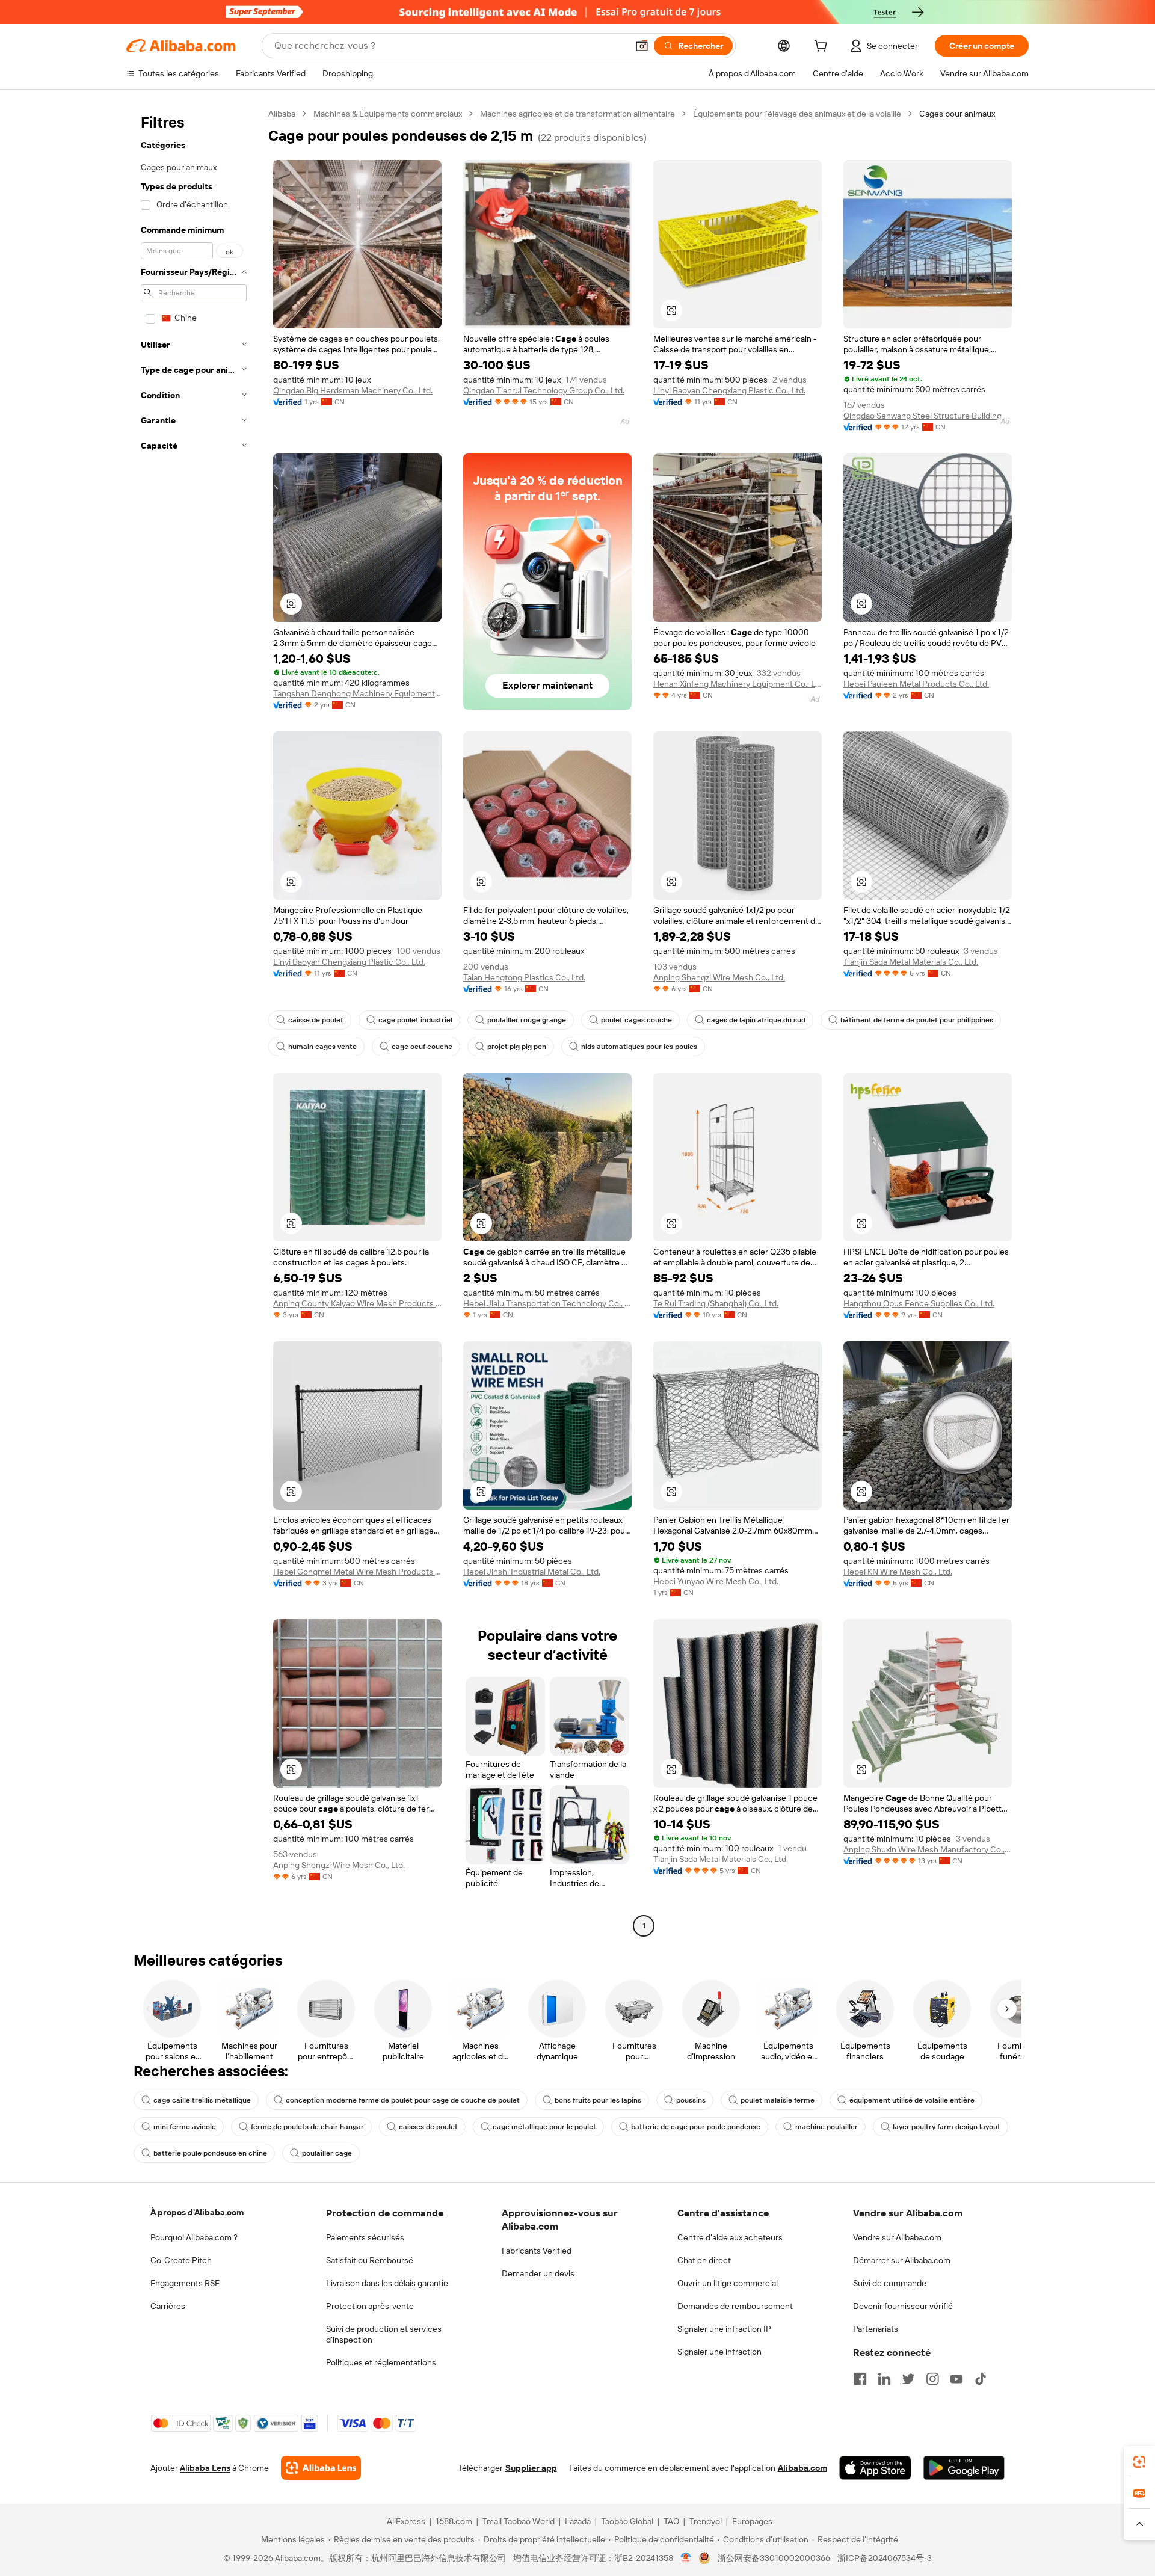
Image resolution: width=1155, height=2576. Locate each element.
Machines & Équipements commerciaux (388, 114)
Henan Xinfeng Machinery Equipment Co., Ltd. (738, 684)
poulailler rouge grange (527, 1020)
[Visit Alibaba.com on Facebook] (860, 2379)
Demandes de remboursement (735, 2306)
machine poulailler (827, 2127)
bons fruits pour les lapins (598, 2100)
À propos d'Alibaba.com (197, 2212)
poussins (691, 2100)
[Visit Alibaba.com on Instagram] (932, 2379)
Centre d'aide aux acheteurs (730, 2237)
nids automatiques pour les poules (639, 1047)
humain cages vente (322, 1047)
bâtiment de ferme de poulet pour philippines (917, 1020)
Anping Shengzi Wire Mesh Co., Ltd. (719, 977)
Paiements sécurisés (365, 2237)
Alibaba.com (802, 2468)
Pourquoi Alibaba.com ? (194, 2237)
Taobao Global (627, 2521)
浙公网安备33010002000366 (774, 2558)
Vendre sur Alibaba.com (897, 2237)
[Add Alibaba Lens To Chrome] (321, 2468)
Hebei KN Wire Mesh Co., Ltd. (898, 1572)
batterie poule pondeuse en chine (210, 2153)
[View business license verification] (686, 2558)
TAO (671, 2521)
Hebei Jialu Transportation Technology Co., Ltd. (547, 1303)
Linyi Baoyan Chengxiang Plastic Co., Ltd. (729, 390)
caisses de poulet (428, 2127)
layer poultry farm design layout (947, 2127)
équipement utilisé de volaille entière (912, 2100)
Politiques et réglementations (381, 2362)
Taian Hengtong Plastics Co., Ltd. (524, 977)
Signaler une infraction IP (724, 2329)
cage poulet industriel (415, 1020)
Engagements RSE (185, 2283)
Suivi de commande (890, 2283)
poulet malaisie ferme (778, 2100)
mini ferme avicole (185, 2127)
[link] (1139, 2462)
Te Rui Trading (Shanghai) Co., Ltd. (716, 1303)
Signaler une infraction (719, 2352)
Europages (752, 2521)
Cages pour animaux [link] (957, 114)
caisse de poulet (316, 1020)
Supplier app (531, 2468)
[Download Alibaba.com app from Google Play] (964, 2468)
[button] (642, 46)
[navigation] (194, 1021)
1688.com (454, 2521)
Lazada (578, 2521)
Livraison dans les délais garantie (387, 2283)
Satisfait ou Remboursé (370, 2260)
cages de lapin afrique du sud (756, 1020)
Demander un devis (538, 2273)
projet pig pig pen (517, 1047)
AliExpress (406, 2521)
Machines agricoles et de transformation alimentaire (577, 114)
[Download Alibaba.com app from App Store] (875, 2468)
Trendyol (706, 2521)
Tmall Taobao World (519, 2521)
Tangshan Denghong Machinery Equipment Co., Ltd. (357, 693)
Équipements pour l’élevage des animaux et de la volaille (797, 114)
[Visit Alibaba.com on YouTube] (956, 2379)
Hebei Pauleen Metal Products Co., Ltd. (916, 684)
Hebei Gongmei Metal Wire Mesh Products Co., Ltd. (357, 1572)
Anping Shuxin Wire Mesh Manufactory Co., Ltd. (928, 1849)
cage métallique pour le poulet (544, 2127)
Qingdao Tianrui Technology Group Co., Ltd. (544, 390)
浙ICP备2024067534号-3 (885, 2558)
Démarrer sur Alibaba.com (902, 2260)
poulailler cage (327, 2153)
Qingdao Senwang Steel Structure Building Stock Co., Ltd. (928, 416)
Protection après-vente (370, 2306)
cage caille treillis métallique (202, 2100)
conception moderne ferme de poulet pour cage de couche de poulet (403, 2100)
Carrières (168, 2306)
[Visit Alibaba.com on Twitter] (908, 2379)
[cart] (823, 48)
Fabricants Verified (537, 2251)
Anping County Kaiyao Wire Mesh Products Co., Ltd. (357, 1303)
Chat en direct (704, 2260)
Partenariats (876, 2329)
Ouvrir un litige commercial (728, 2283)
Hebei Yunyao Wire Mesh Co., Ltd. (716, 1581)
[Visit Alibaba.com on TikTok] (981, 2379)
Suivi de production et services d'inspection (384, 2334)
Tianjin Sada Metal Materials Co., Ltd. (911, 962)
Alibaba (282, 114)
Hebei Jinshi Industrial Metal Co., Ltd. (532, 1572)
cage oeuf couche (422, 1047)
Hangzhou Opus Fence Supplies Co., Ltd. (919, 1303)
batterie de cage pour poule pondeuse (696, 2127)
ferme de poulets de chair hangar (307, 2127)
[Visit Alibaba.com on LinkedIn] (884, 2379)
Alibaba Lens (205, 2468)
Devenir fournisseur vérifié (903, 2306)
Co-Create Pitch (181, 2260)
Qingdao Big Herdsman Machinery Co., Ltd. (353, 390)
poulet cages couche (636, 1020)
